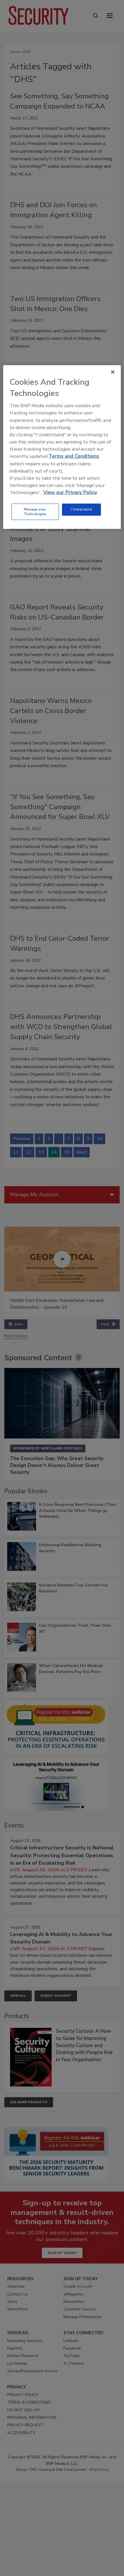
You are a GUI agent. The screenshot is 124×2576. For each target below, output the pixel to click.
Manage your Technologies (35, 512)
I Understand (81, 509)
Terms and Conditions (74, 456)
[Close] (113, 372)
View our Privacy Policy (70, 492)
